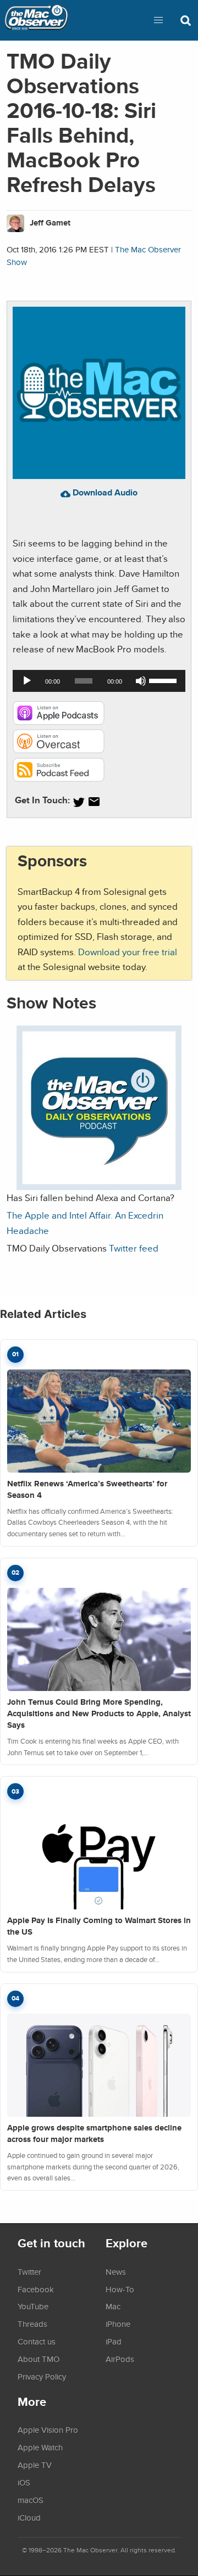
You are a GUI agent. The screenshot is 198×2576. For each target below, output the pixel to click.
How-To (120, 2289)
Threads (32, 2324)
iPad (114, 2341)
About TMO (38, 2359)
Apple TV (35, 2465)
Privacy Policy (42, 2376)
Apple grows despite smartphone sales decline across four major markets (94, 2133)
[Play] (27, 681)
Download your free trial (128, 952)
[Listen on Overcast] (59, 750)
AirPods (120, 2359)
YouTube (33, 2306)
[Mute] (141, 681)
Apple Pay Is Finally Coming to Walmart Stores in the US (99, 1926)
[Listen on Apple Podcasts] (59, 722)
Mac (113, 2306)
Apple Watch (40, 2447)
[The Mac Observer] (36, 20)
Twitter (29, 2271)
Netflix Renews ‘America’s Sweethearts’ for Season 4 (87, 1489)
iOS (24, 2482)
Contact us (37, 2341)
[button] (158, 20)
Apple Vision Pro (48, 2430)
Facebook (36, 2289)
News (116, 2271)
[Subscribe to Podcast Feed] (59, 778)
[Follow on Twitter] (79, 802)
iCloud (29, 2517)
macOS (31, 2500)
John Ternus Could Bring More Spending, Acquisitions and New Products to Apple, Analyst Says (99, 1713)
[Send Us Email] (94, 802)
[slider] (164, 680)
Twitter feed (134, 1248)
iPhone (118, 2324)
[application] (99, 681)
